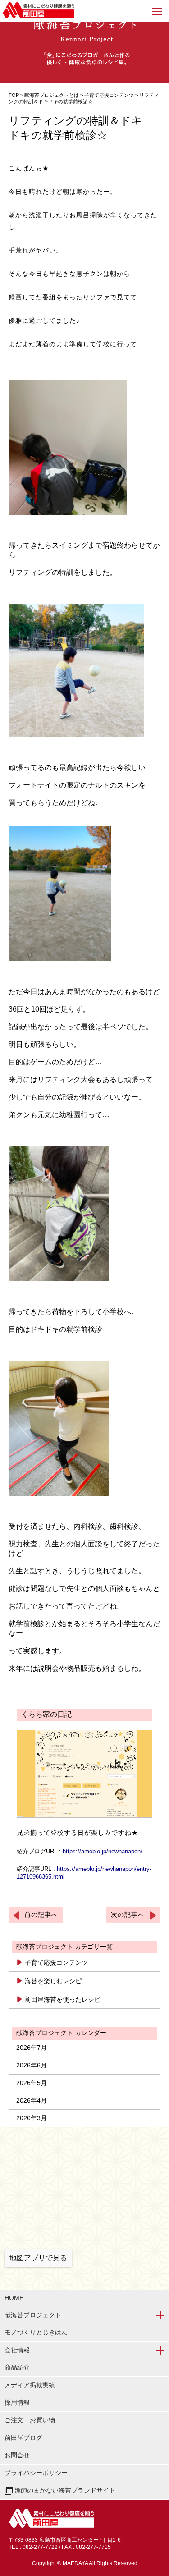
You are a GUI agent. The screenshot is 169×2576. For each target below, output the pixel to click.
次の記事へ (128, 1915)
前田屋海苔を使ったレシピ (63, 1999)
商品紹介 (17, 2367)
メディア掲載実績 (30, 2385)
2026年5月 (32, 2083)
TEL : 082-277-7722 (33, 2547)
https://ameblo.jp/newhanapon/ (103, 1851)
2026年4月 (32, 2100)
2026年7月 (32, 2048)
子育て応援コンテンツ (110, 95)
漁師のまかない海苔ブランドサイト (64, 2490)
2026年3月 (32, 2118)
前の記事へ (41, 1915)
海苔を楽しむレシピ (53, 1981)
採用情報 (17, 2402)
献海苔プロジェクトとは (52, 95)
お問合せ (17, 2455)
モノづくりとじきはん (36, 2332)
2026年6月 (32, 2065)
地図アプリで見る (38, 2258)
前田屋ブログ (23, 2438)
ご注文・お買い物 (30, 2420)
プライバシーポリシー (36, 2473)
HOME (14, 2298)
